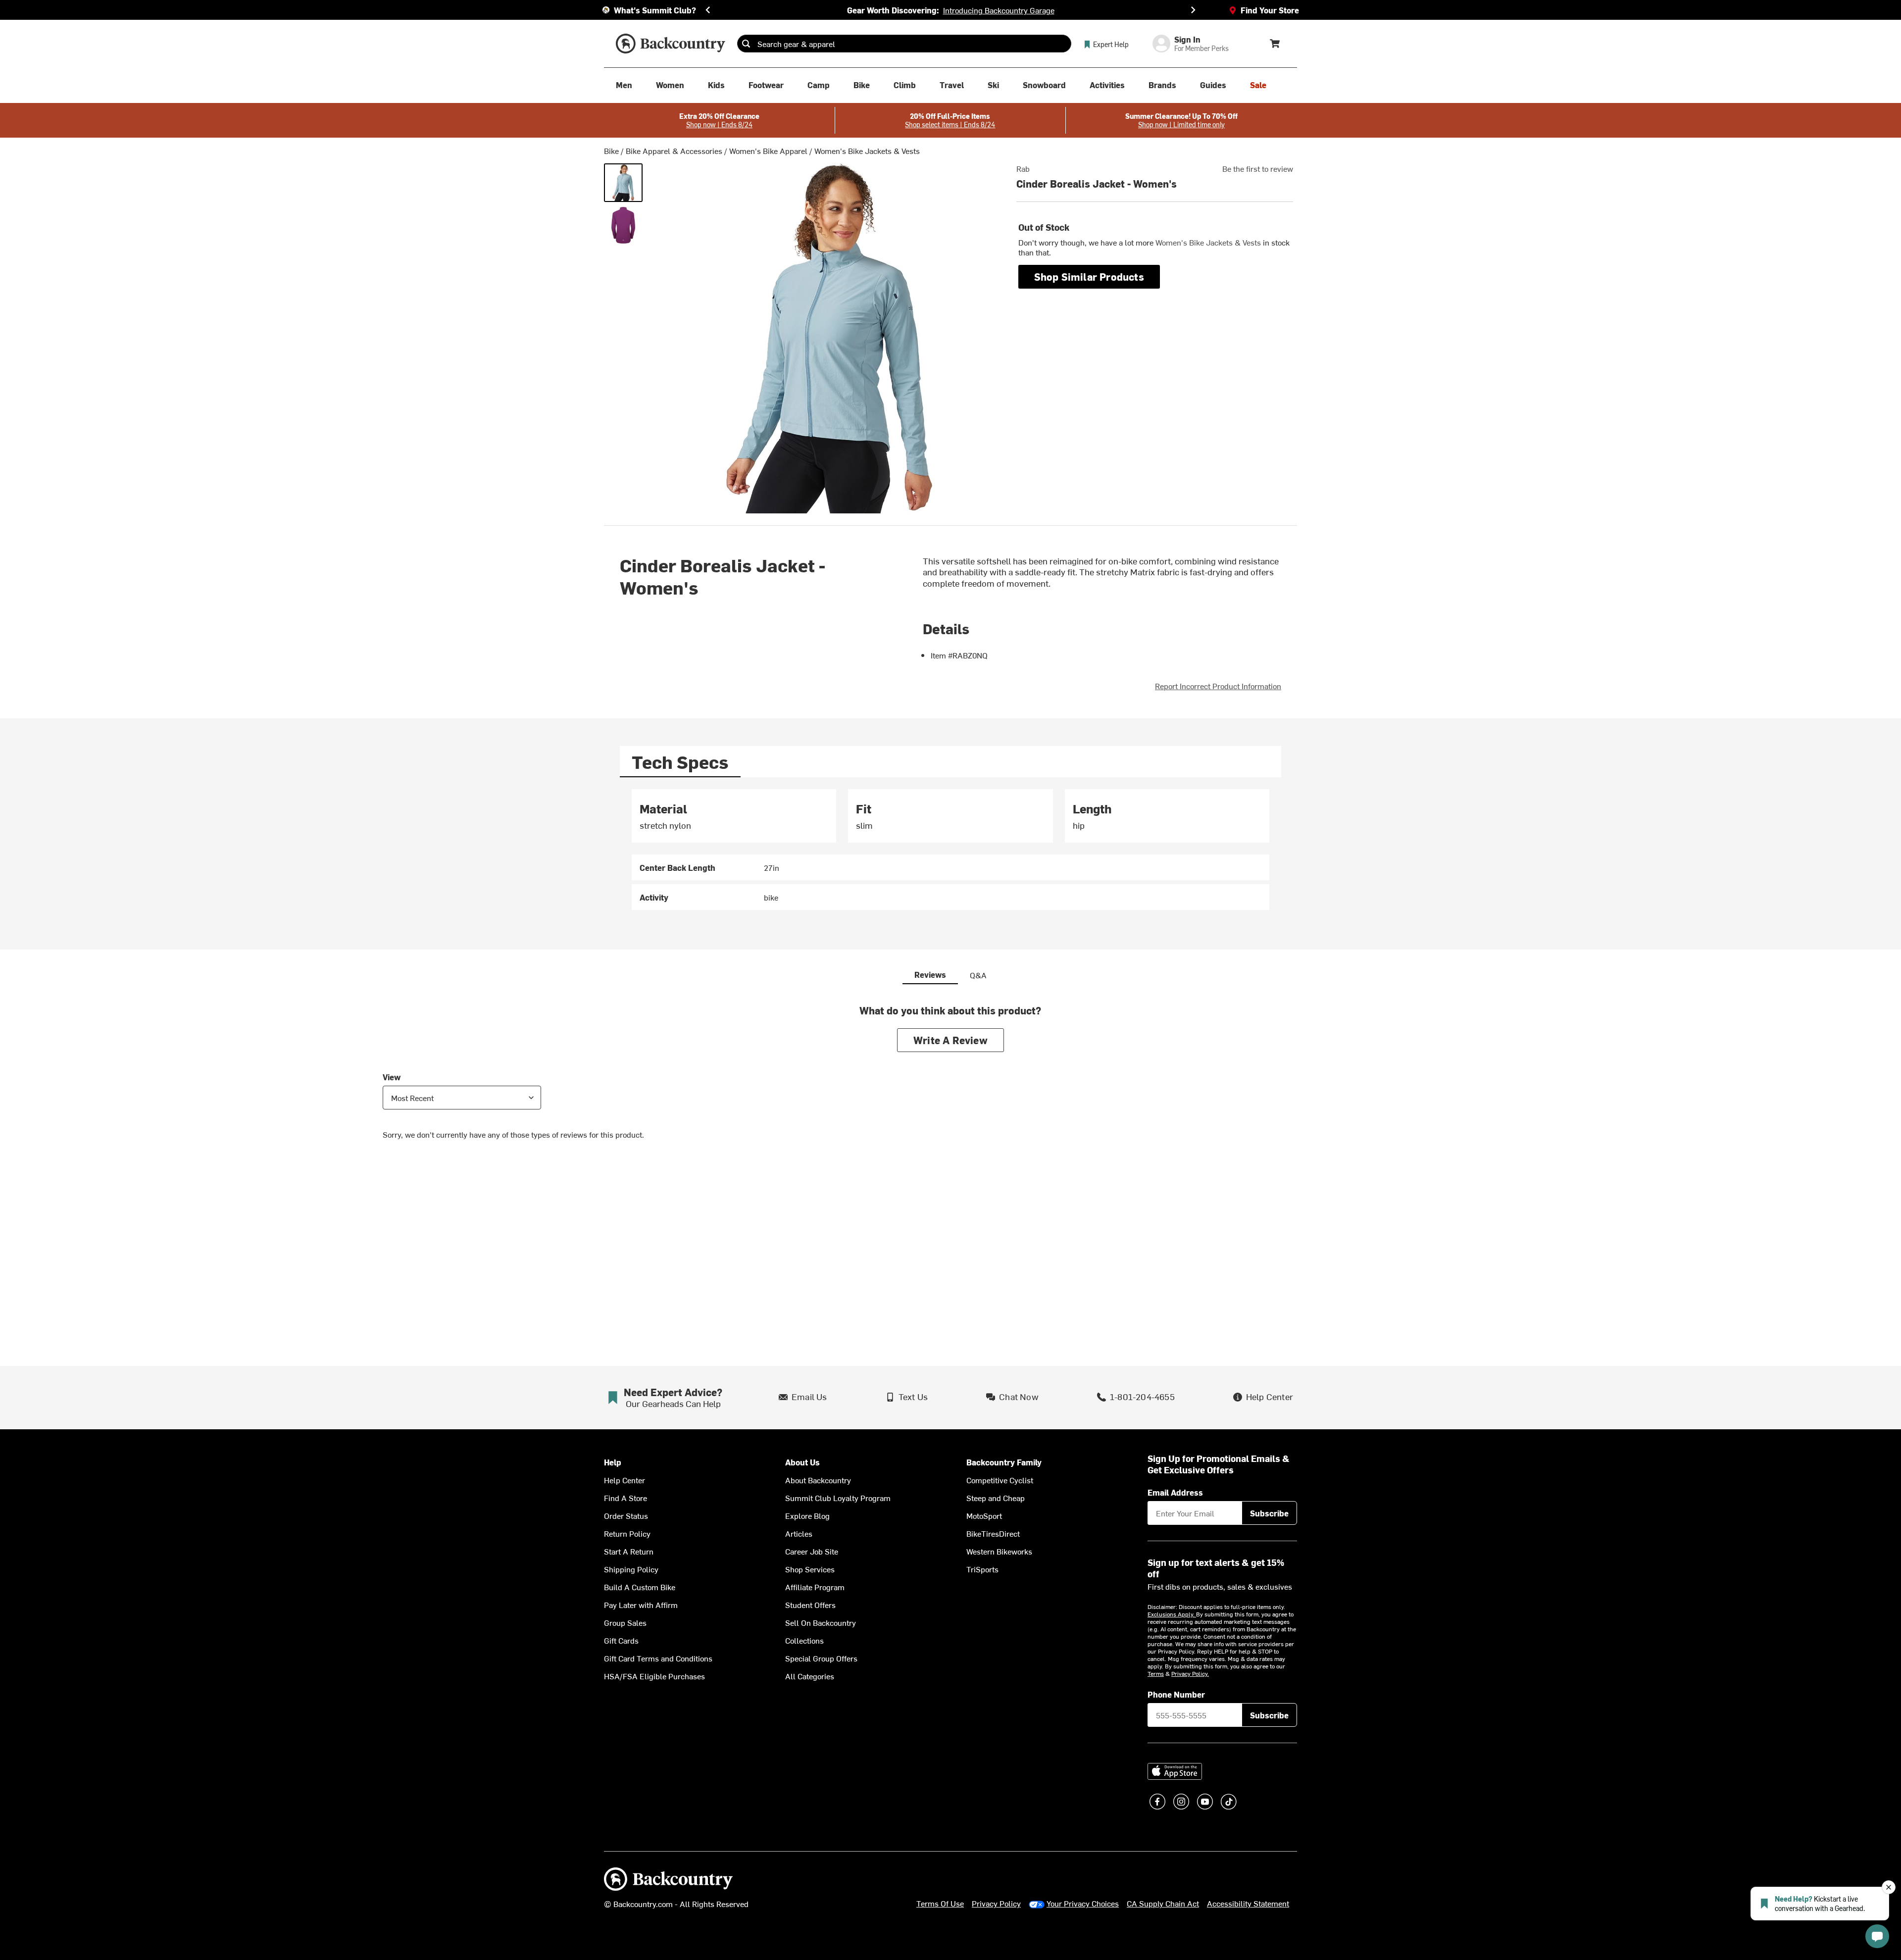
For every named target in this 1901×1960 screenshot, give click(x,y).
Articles (799, 1533)
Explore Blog (807, 1515)
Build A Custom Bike (640, 1587)
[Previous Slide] (708, 10)
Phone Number (1176, 1694)
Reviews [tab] (930, 974)
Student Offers (810, 1605)
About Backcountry (818, 1480)
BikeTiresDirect (993, 1533)
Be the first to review (1258, 168)
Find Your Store (1270, 10)
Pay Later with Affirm (641, 1605)
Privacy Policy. (1190, 1673)
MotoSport (984, 1515)
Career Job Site (812, 1551)
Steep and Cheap (996, 1498)
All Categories (810, 1676)
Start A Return (629, 1551)
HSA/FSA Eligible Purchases (654, 1676)
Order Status (626, 1515)
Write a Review (950, 1040)
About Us (802, 1462)
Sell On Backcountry (821, 1622)
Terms (1156, 1673)
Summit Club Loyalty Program (838, 1498)
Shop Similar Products (1089, 276)
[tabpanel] (950, 850)
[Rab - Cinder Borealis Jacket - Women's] (623, 183)
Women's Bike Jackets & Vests (867, 151)
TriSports (982, 1569)
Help (613, 1462)
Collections (804, 1640)
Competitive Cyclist (1000, 1480)
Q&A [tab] (978, 975)
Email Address (1175, 1492)
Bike (611, 151)
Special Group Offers (821, 1658)
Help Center (625, 1480)
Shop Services (810, 1569)
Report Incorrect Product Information (1218, 686)
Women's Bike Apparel (768, 151)
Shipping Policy (631, 1569)
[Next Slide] (1193, 10)
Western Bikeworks (999, 1551)
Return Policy (627, 1533)
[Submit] (746, 44)
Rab (1023, 168)
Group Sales (625, 1622)
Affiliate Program (815, 1587)
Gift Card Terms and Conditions (658, 1658)
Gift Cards (621, 1640)
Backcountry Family (1004, 1462)
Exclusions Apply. (1172, 1614)
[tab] (680, 762)
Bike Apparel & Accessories (674, 151)
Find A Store (625, 1498)
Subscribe (1269, 1513)
